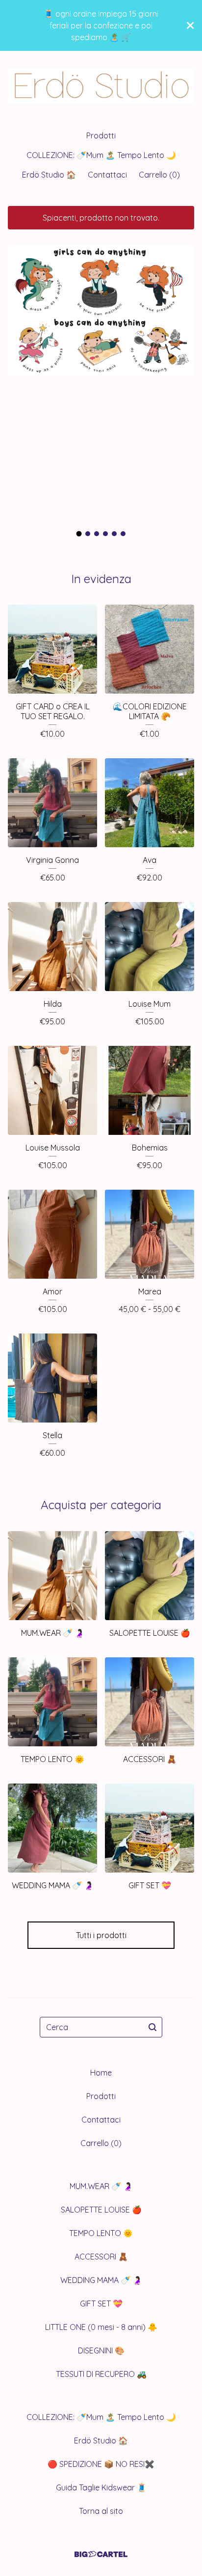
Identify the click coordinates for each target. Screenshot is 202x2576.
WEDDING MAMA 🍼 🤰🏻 (101, 2280)
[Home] (101, 86)
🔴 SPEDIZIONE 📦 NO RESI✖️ (101, 2464)
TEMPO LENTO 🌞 (101, 2233)
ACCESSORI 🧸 (101, 2257)
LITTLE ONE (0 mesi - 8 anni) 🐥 (101, 2327)
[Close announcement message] (190, 25)
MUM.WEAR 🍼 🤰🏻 (101, 2186)
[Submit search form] (152, 2027)
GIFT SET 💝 (101, 2304)
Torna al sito (101, 2511)
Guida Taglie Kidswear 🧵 (101, 2487)
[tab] (79, 534)
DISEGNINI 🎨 (101, 2350)
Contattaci (107, 175)
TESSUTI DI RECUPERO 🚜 (101, 2374)
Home (101, 2073)
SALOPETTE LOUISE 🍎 (101, 2210)
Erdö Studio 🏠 (49, 175)
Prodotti (101, 136)
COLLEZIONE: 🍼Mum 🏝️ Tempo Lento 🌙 (101, 155)
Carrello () (159, 175)
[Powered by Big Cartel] (101, 2554)
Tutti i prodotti (101, 1935)
